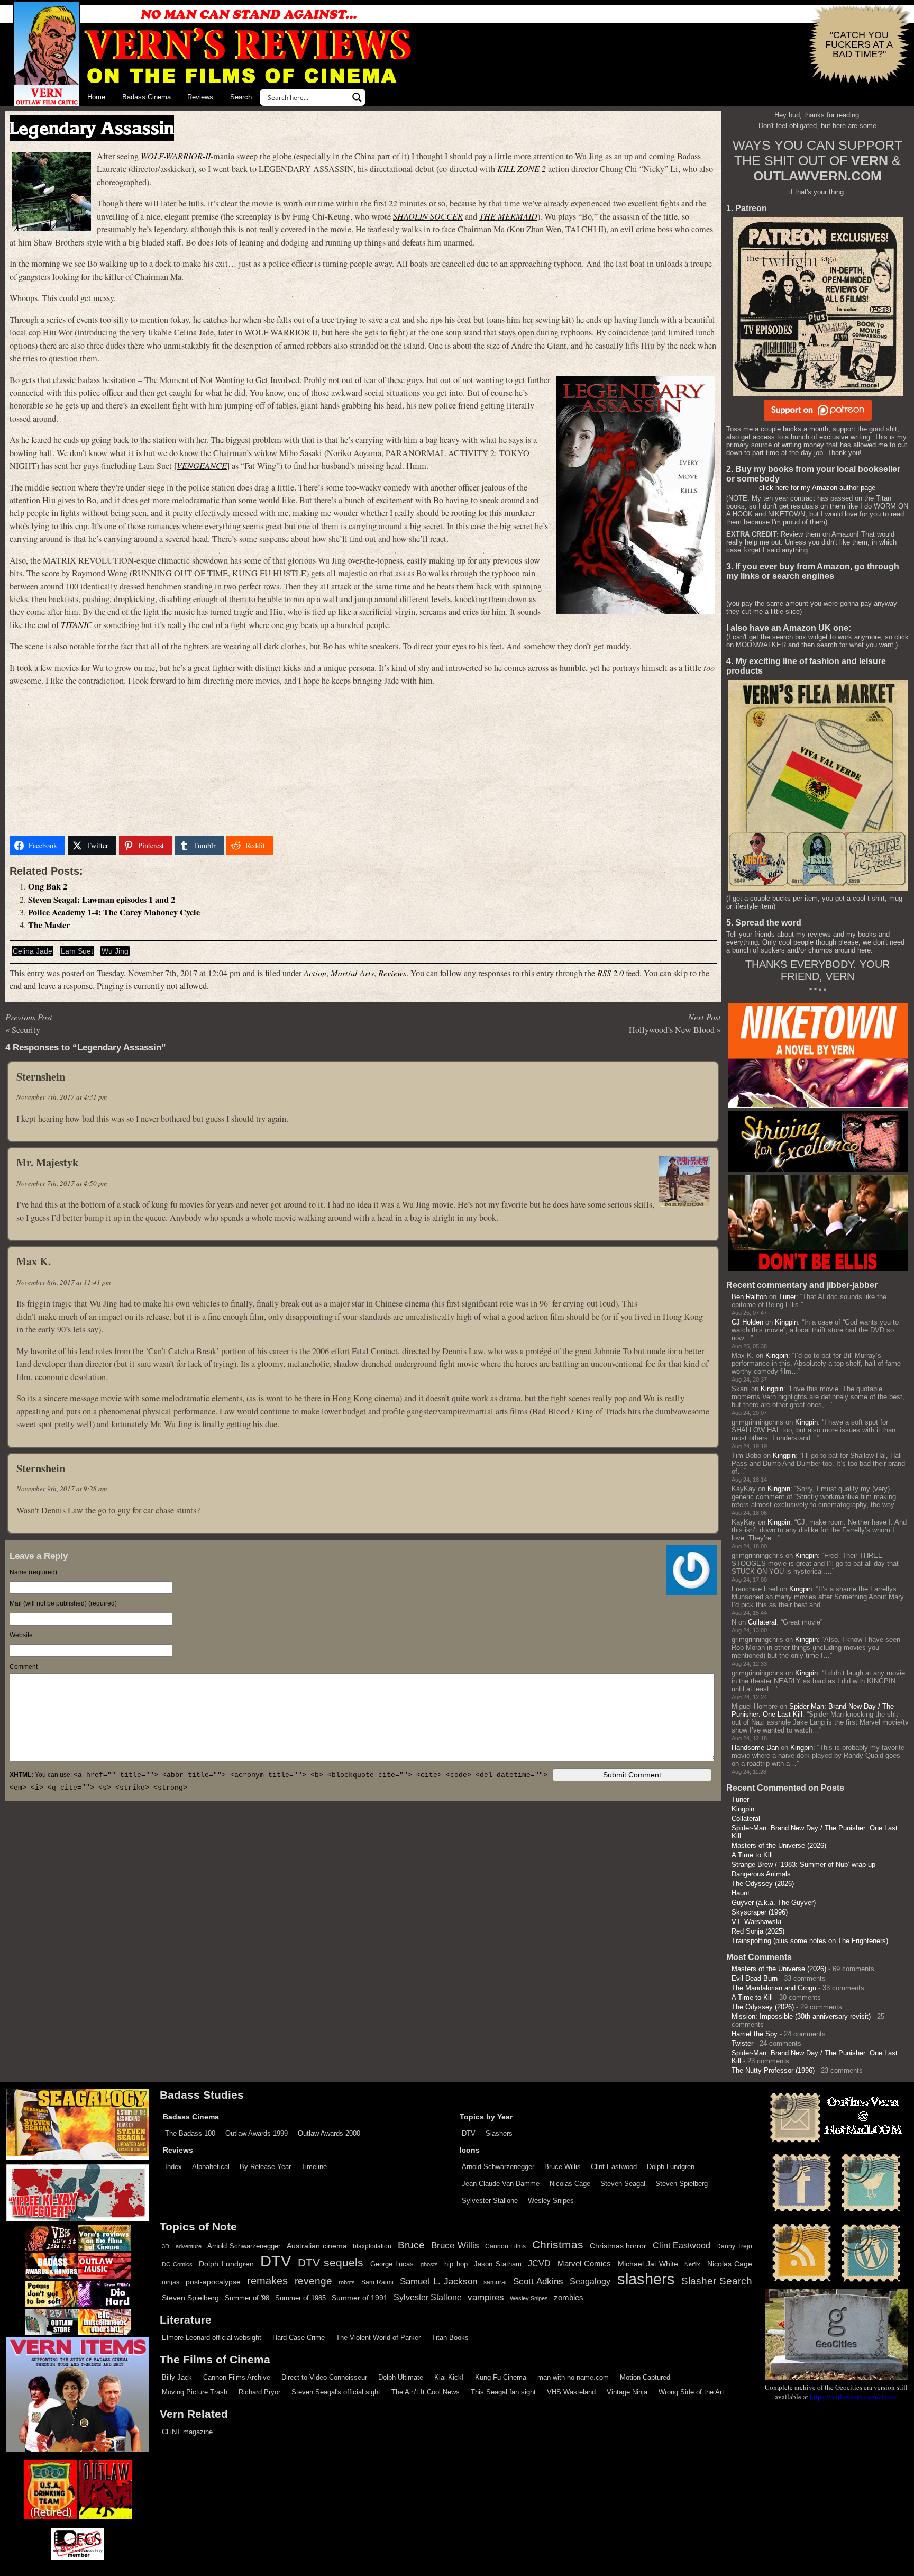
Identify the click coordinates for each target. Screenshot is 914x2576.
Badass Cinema (147, 97)
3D (166, 2246)
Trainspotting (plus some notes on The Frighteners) (810, 1941)
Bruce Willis (563, 2167)
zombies (569, 2298)
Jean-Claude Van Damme (501, 2184)
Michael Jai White (648, 2264)
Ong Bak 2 (48, 886)
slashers (646, 2279)
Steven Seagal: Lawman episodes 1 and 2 (102, 900)
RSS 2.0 (610, 973)
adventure (189, 2246)
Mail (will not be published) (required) (63, 1603)
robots (347, 2282)
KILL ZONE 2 (522, 169)
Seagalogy (590, 2281)
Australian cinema (317, 2246)
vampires (486, 2297)
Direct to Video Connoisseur (324, 2377)
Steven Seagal (623, 2184)
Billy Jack (177, 2377)
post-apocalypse (213, 2282)
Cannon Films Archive (237, 2377)
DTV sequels (331, 2262)
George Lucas (392, 2264)
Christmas (558, 2245)
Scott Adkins (538, 2281)
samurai (495, 2282)
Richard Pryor (259, 2392)
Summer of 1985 (300, 2298)
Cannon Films (505, 2246)
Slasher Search (717, 2281)
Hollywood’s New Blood (672, 1030)
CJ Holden (747, 1322)
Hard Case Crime (299, 2338)
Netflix (692, 2264)
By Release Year (265, 2167)
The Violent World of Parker (378, 2338)
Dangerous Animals (761, 1874)
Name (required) (33, 1572)
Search (241, 97)
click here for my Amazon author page (817, 488)
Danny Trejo (734, 2246)
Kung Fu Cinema (501, 2377)
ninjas (171, 2282)
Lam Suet (77, 951)
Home (96, 97)
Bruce (411, 2245)
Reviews (200, 97)
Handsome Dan (755, 1748)
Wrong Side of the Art (691, 2392)
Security (26, 1030)
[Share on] (289, 846)
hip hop (456, 2264)
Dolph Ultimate (401, 2377)
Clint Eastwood (614, 2167)
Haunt (741, 1893)
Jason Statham (498, 2264)
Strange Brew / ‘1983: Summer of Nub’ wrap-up (803, 1865)
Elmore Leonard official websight (212, 2338)
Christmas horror (618, 2246)
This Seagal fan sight (503, 2392)
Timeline (314, 2167)
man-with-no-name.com (573, 2377)
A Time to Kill (752, 1855)
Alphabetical (211, 2167)
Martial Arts (352, 973)
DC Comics (177, 2264)
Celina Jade (33, 951)
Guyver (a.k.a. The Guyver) (774, 1903)
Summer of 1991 (360, 2298)
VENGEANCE (202, 465)
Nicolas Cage (570, 2184)
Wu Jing (115, 951)
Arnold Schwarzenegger (498, 2167)
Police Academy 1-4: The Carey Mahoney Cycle (114, 912)
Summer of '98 (247, 2298)
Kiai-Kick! (449, 2377)
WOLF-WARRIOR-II (176, 156)
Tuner (787, 1297)
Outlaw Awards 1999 (257, 2133)
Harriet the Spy (755, 2034)
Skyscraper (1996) (760, 1912)
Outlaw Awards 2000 (329, 2133)
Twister (742, 2043)
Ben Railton (749, 1297)
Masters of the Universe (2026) (779, 1845)
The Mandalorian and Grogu (774, 1988)
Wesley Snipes (551, 2201)
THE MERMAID (508, 216)
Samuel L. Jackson (438, 2281)
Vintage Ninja (627, 2392)
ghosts (429, 2264)
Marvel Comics (584, 2264)
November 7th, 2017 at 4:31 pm (62, 1097)
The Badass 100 (190, 2133)
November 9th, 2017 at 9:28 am (62, 1489)
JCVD (539, 2264)
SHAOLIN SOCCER (428, 216)
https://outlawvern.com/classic (854, 2397)
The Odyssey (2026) (763, 1884)
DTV (469, 2133)
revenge (313, 2281)
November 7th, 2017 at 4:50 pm (62, 1183)
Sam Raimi (377, 2282)
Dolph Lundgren (671, 2167)
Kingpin (786, 1322)
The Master (49, 925)
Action (315, 973)
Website (21, 1635)
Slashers (499, 2133)
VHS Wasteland (571, 2392)
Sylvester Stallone (490, 2201)
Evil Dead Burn (755, 1978)
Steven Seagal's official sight (336, 2392)
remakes (267, 2281)
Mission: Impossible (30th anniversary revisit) (801, 2016)
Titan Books (450, 2338)
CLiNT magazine (187, 2432)
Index (173, 2167)
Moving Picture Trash (195, 2392)
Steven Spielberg (682, 2184)
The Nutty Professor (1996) (773, 2070)
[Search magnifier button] (357, 97)
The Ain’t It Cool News (426, 2392)
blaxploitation (372, 2246)
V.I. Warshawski (756, 1922)
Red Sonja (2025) (758, 1931)
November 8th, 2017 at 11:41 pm (63, 1282)
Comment (24, 1667)
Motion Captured (645, 2377)
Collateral (762, 1622)
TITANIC (76, 625)
